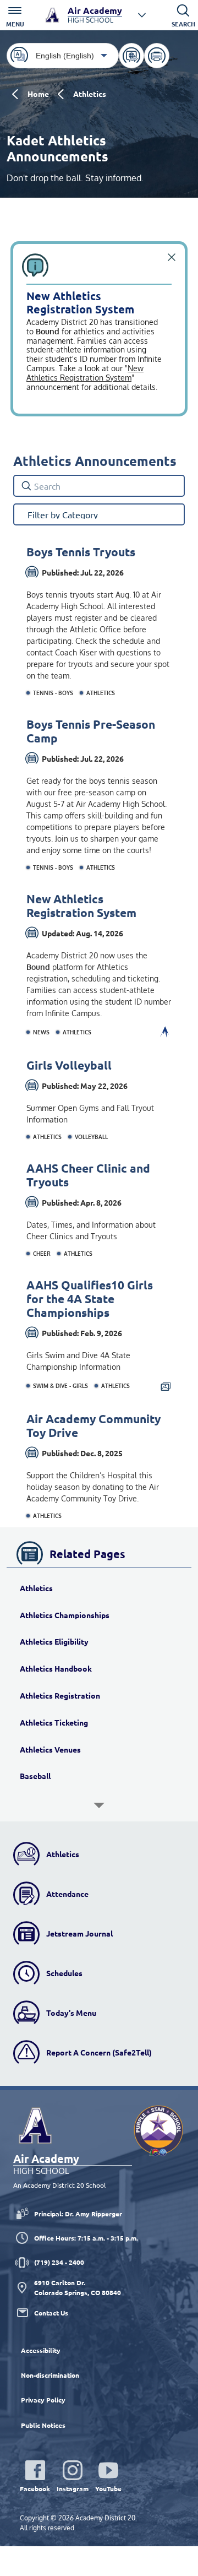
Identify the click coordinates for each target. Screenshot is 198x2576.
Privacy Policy (43, 2400)
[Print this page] (157, 56)
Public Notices (43, 2425)
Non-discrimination (50, 2375)
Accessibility (41, 2350)
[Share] (131, 56)
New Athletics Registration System (85, 373)
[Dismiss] (172, 257)
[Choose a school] (142, 15)
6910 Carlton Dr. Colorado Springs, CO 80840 (78, 2287)
